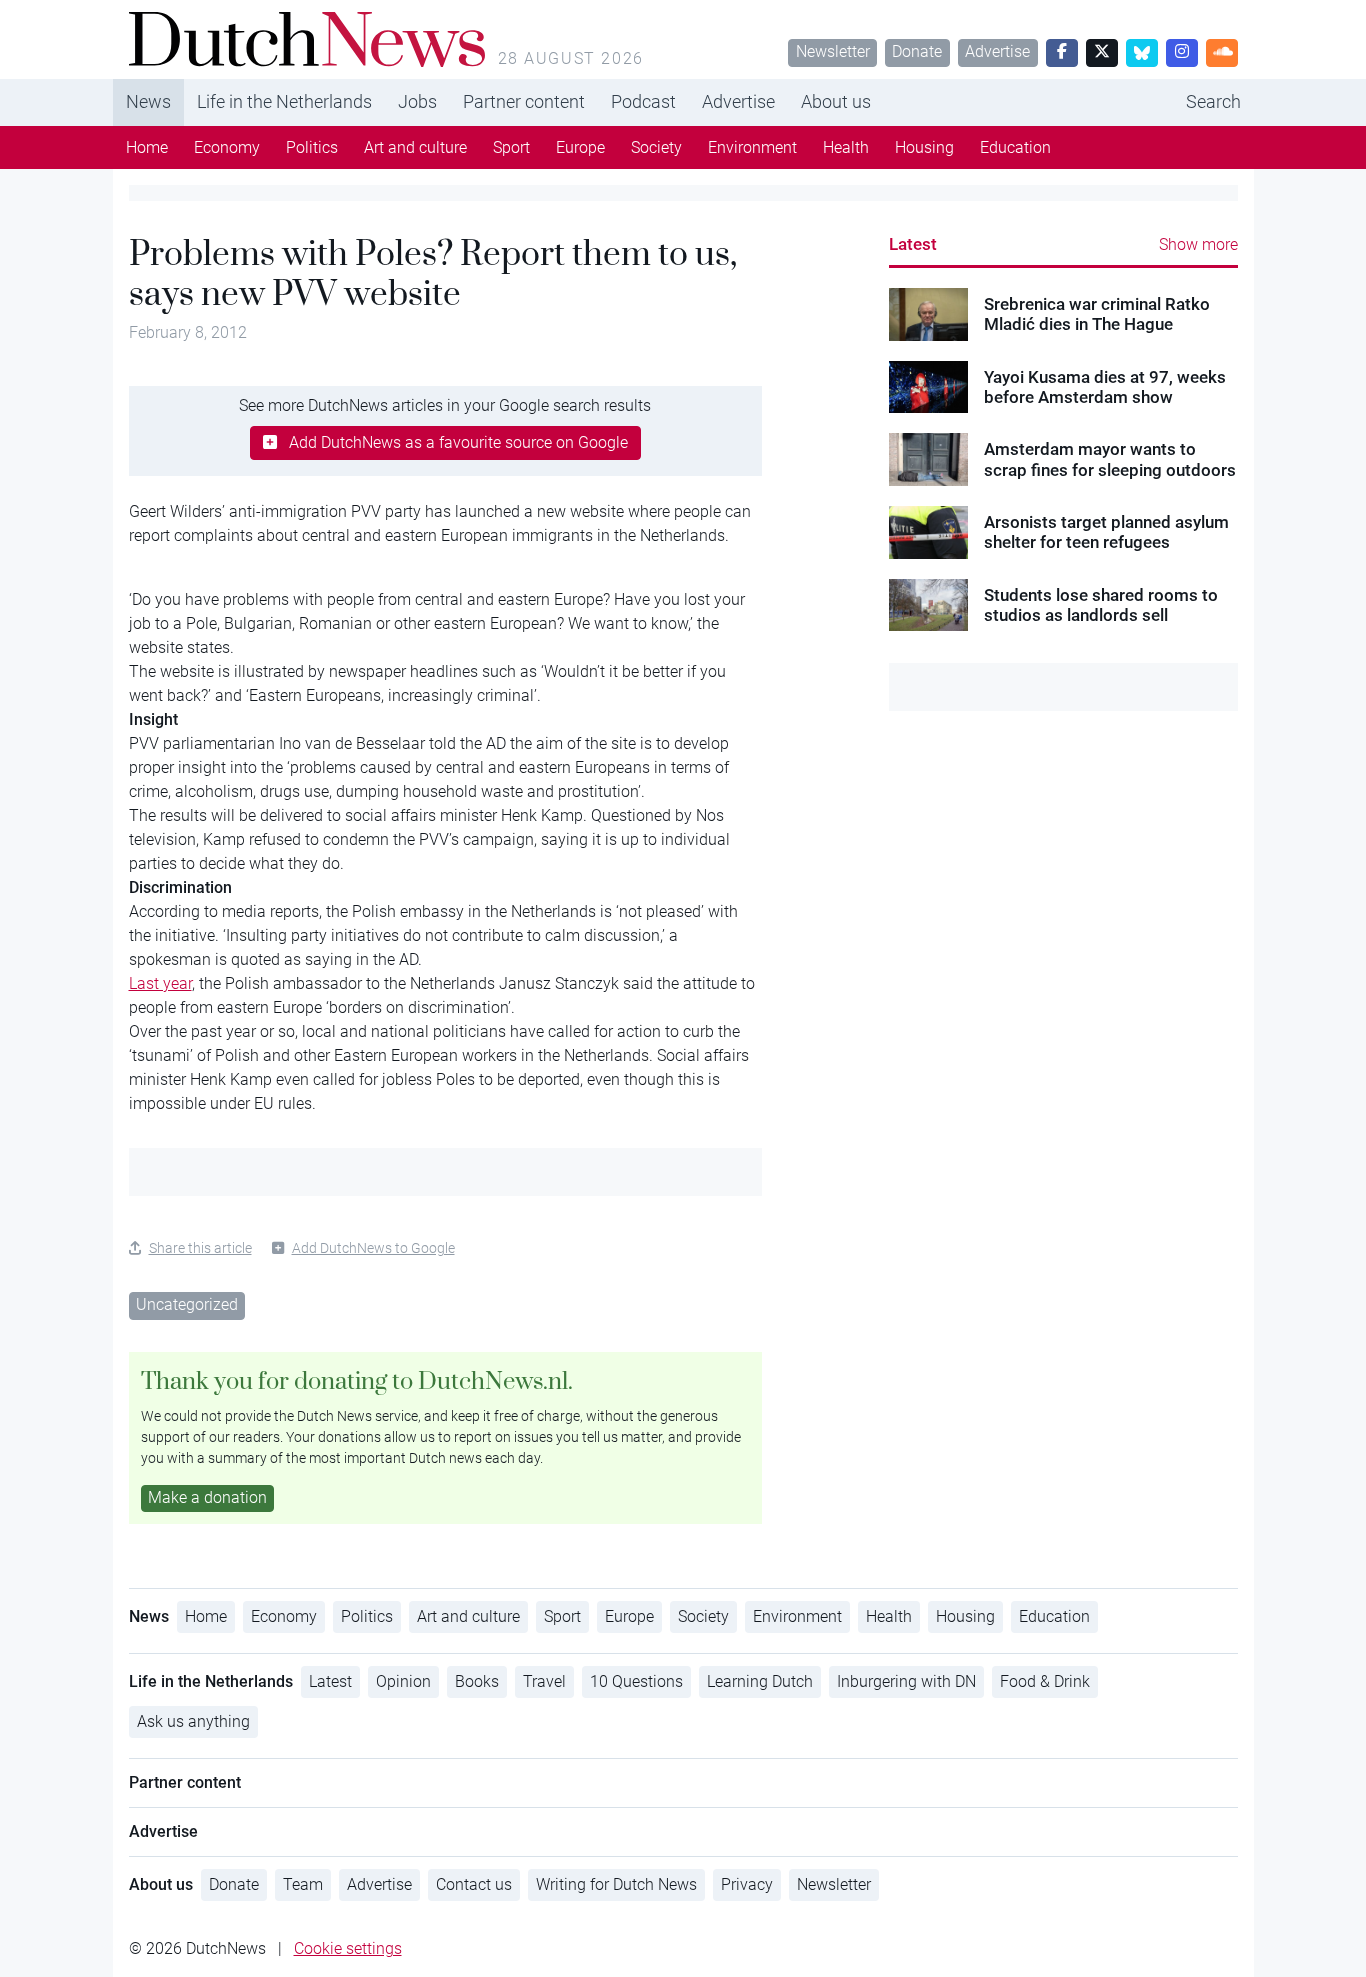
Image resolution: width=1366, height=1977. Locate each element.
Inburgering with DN (906, 1681)
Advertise (997, 51)
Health (846, 147)
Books (477, 1681)
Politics (312, 147)
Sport (511, 147)
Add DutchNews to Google (373, 1248)
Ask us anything (193, 1721)
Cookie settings (348, 1948)
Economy (227, 147)
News (148, 101)
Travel (544, 1681)
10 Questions (636, 1681)
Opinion (403, 1681)
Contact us (474, 1884)
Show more (1198, 244)
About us (836, 101)
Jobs (417, 101)
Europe (580, 147)
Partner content (524, 101)
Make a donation (207, 1497)
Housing (924, 147)
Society (656, 147)
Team (303, 1884)
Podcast (643, 101)
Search (1213, 101)
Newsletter (833, 51)
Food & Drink (1045, 1681)
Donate (917, 51)
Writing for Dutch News (616, 1884)
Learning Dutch (760, 1681)
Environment (752, 147)
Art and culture (415, 147)
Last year (160, 983)
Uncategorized (187, 1304)
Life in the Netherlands (284, 101)
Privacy (747, 1884)
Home (147, 147)
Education (1015, 147)
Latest (913, 244)
